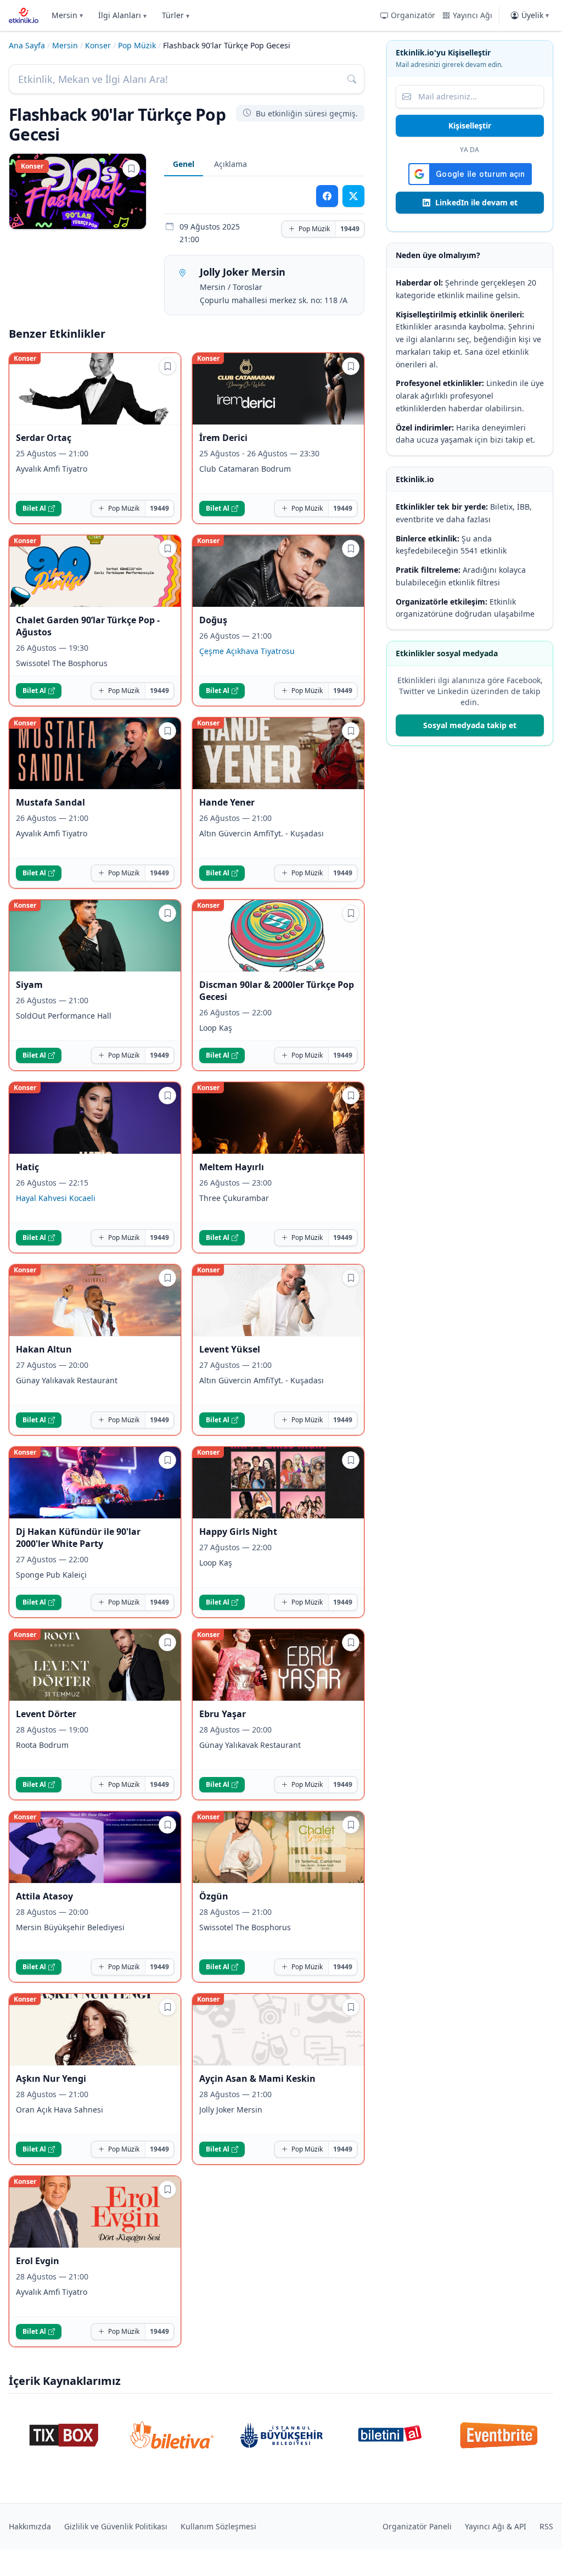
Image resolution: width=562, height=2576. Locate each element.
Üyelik (535, 15)
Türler (176, 15)
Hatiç (27, 1167)
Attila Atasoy (44, 1896)
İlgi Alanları (122, 15)
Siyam (29, 985)
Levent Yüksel (230, 1349)
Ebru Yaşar (223, 1714)
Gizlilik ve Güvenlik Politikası (116, 2526)
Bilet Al (34, 508)
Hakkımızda (30, 2526)
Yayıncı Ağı (473, 15)
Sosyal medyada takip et (470, 725)
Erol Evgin (38, 2261)
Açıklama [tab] (231, 164)
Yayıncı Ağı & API (496, 2526)
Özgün (214, 1896)
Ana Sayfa (27, 45)
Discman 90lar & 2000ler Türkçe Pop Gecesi (277, 991)
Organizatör (413, 15)
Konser (98, 45)
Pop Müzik (137, 45)
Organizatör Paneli (417, 2526)
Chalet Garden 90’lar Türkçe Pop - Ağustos (88, 626)
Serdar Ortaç (44, 438)
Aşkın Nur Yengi (51, 2078)
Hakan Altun (44, 1349)
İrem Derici (223, 438)
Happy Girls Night (238, 1532)
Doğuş (213, 620)
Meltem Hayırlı (232, 1167)
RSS (546, 2526)
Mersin (67, 15)
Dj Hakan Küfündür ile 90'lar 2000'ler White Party (78, 1538)
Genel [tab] (184, 164)
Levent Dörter (46, 1714)
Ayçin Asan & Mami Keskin (257, 2078)
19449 (350, 229)
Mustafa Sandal (50, 802)
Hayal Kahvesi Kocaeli (56, 1198)
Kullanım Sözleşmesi (218, 2526)
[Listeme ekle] (131, 169)
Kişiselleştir (470, 125)
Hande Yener (227, 802)
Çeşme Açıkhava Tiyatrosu (247, 651)
